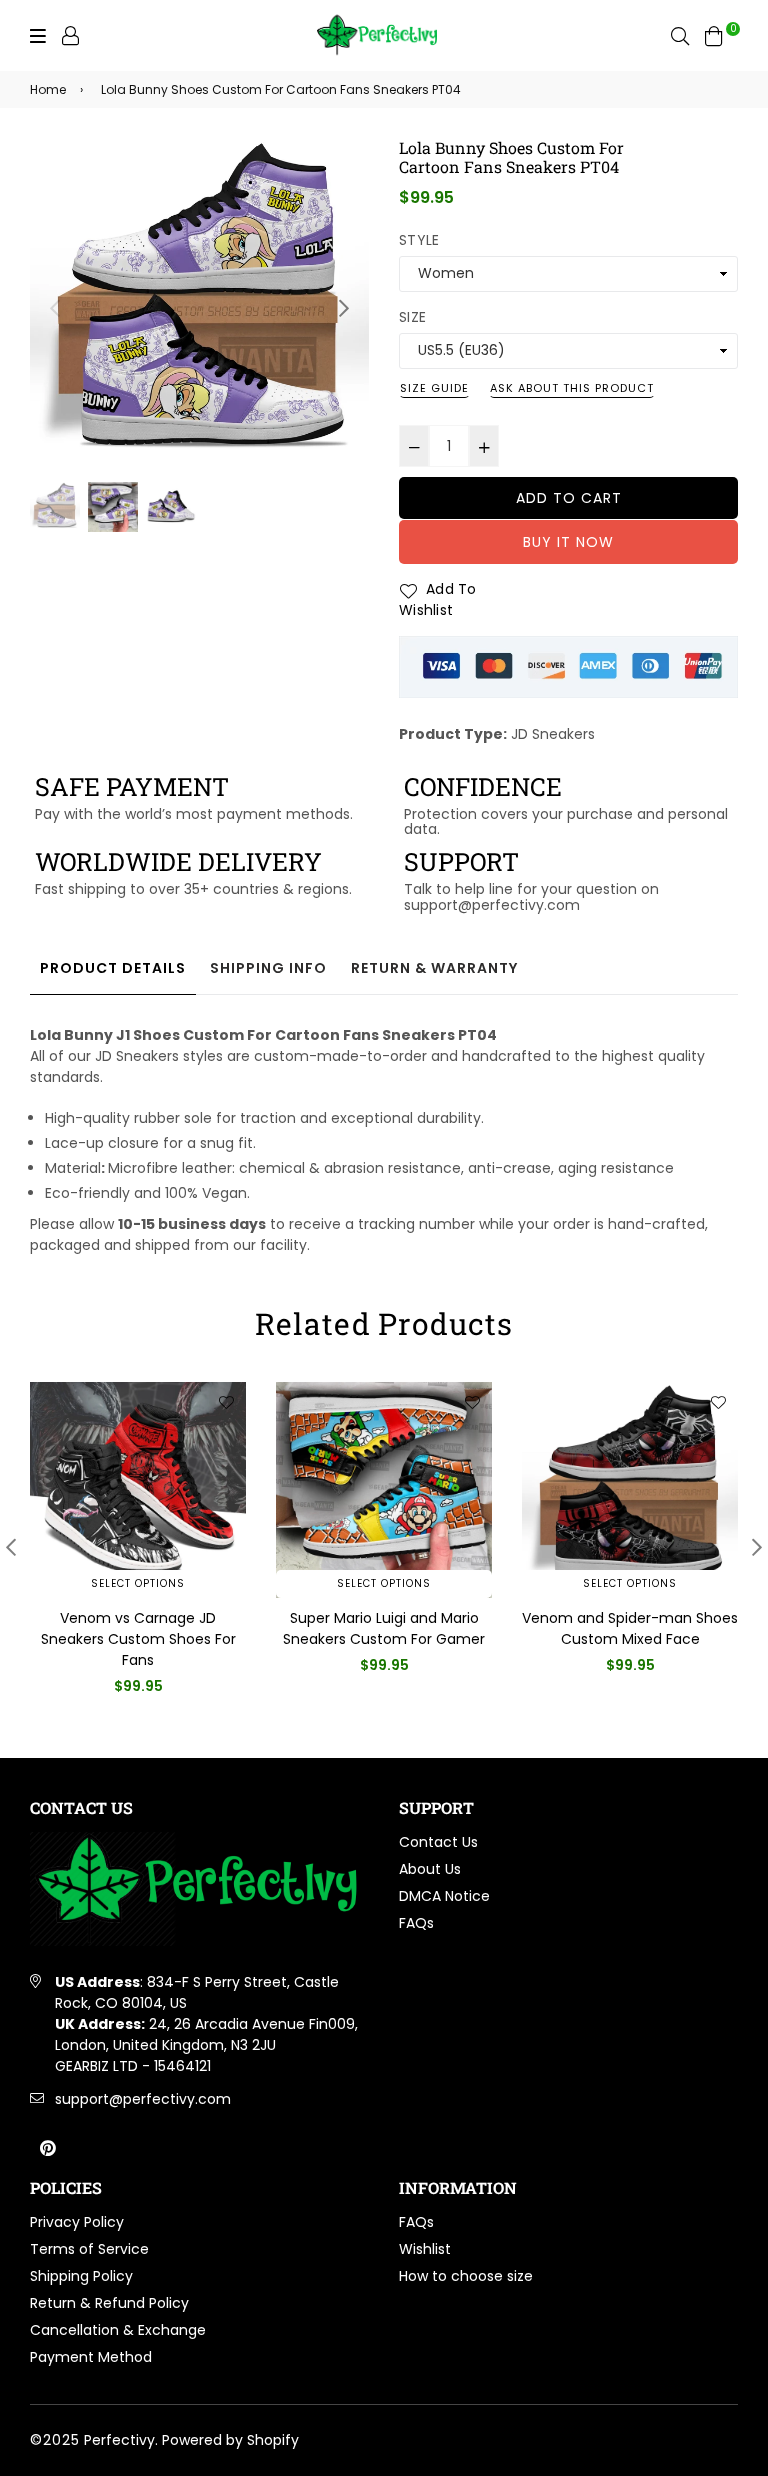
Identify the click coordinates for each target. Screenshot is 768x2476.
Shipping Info (268, 968)
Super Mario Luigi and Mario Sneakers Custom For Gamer (384, 1628)
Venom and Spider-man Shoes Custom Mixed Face (630, 1628)
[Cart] (714, 35)
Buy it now (568, 542)
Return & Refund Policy (109, 2303)
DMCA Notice (444, 1896)
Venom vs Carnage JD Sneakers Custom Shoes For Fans (138, 1639)
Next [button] (344, 308)
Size (412, 317)
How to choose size (466, 2276)
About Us (430, 1869)
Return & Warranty (434, 968)
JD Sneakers (553, 734)
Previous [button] (55, 308)
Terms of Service (89, 2249)
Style (419, 240)
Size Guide (434, 388)
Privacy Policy (77, 2222)
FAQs (416, 1923)
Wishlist (425, 2249)
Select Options (138, 1583)
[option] (199, 307)
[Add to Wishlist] (226, 1402)
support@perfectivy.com (143, 2099)
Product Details (113, 968)
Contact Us (438, 1842)
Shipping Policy (81, 2276)
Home (48, 89)
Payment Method (91, 2357)
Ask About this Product (572, 388)
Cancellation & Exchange (118, 2330)
